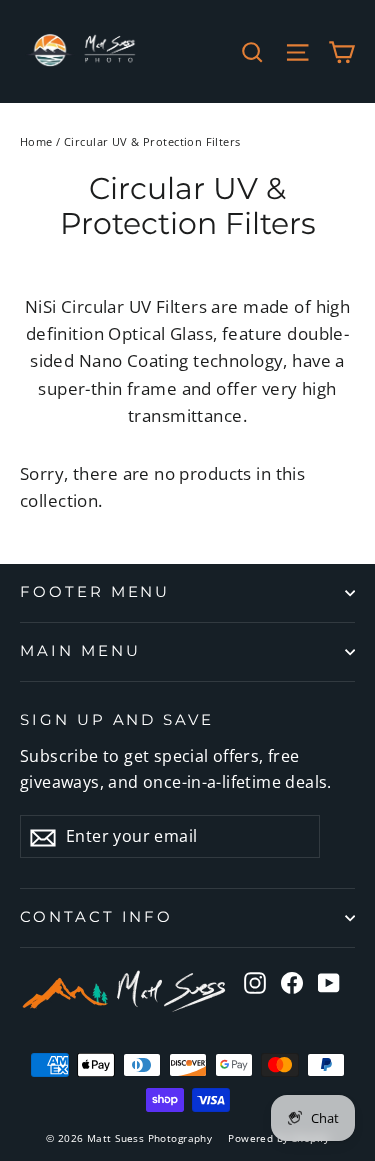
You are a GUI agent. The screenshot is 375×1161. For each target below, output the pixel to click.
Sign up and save (117, 720)
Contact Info (96, 917)
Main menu (80, 651)
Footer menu (95, 592)
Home (36, 141)
